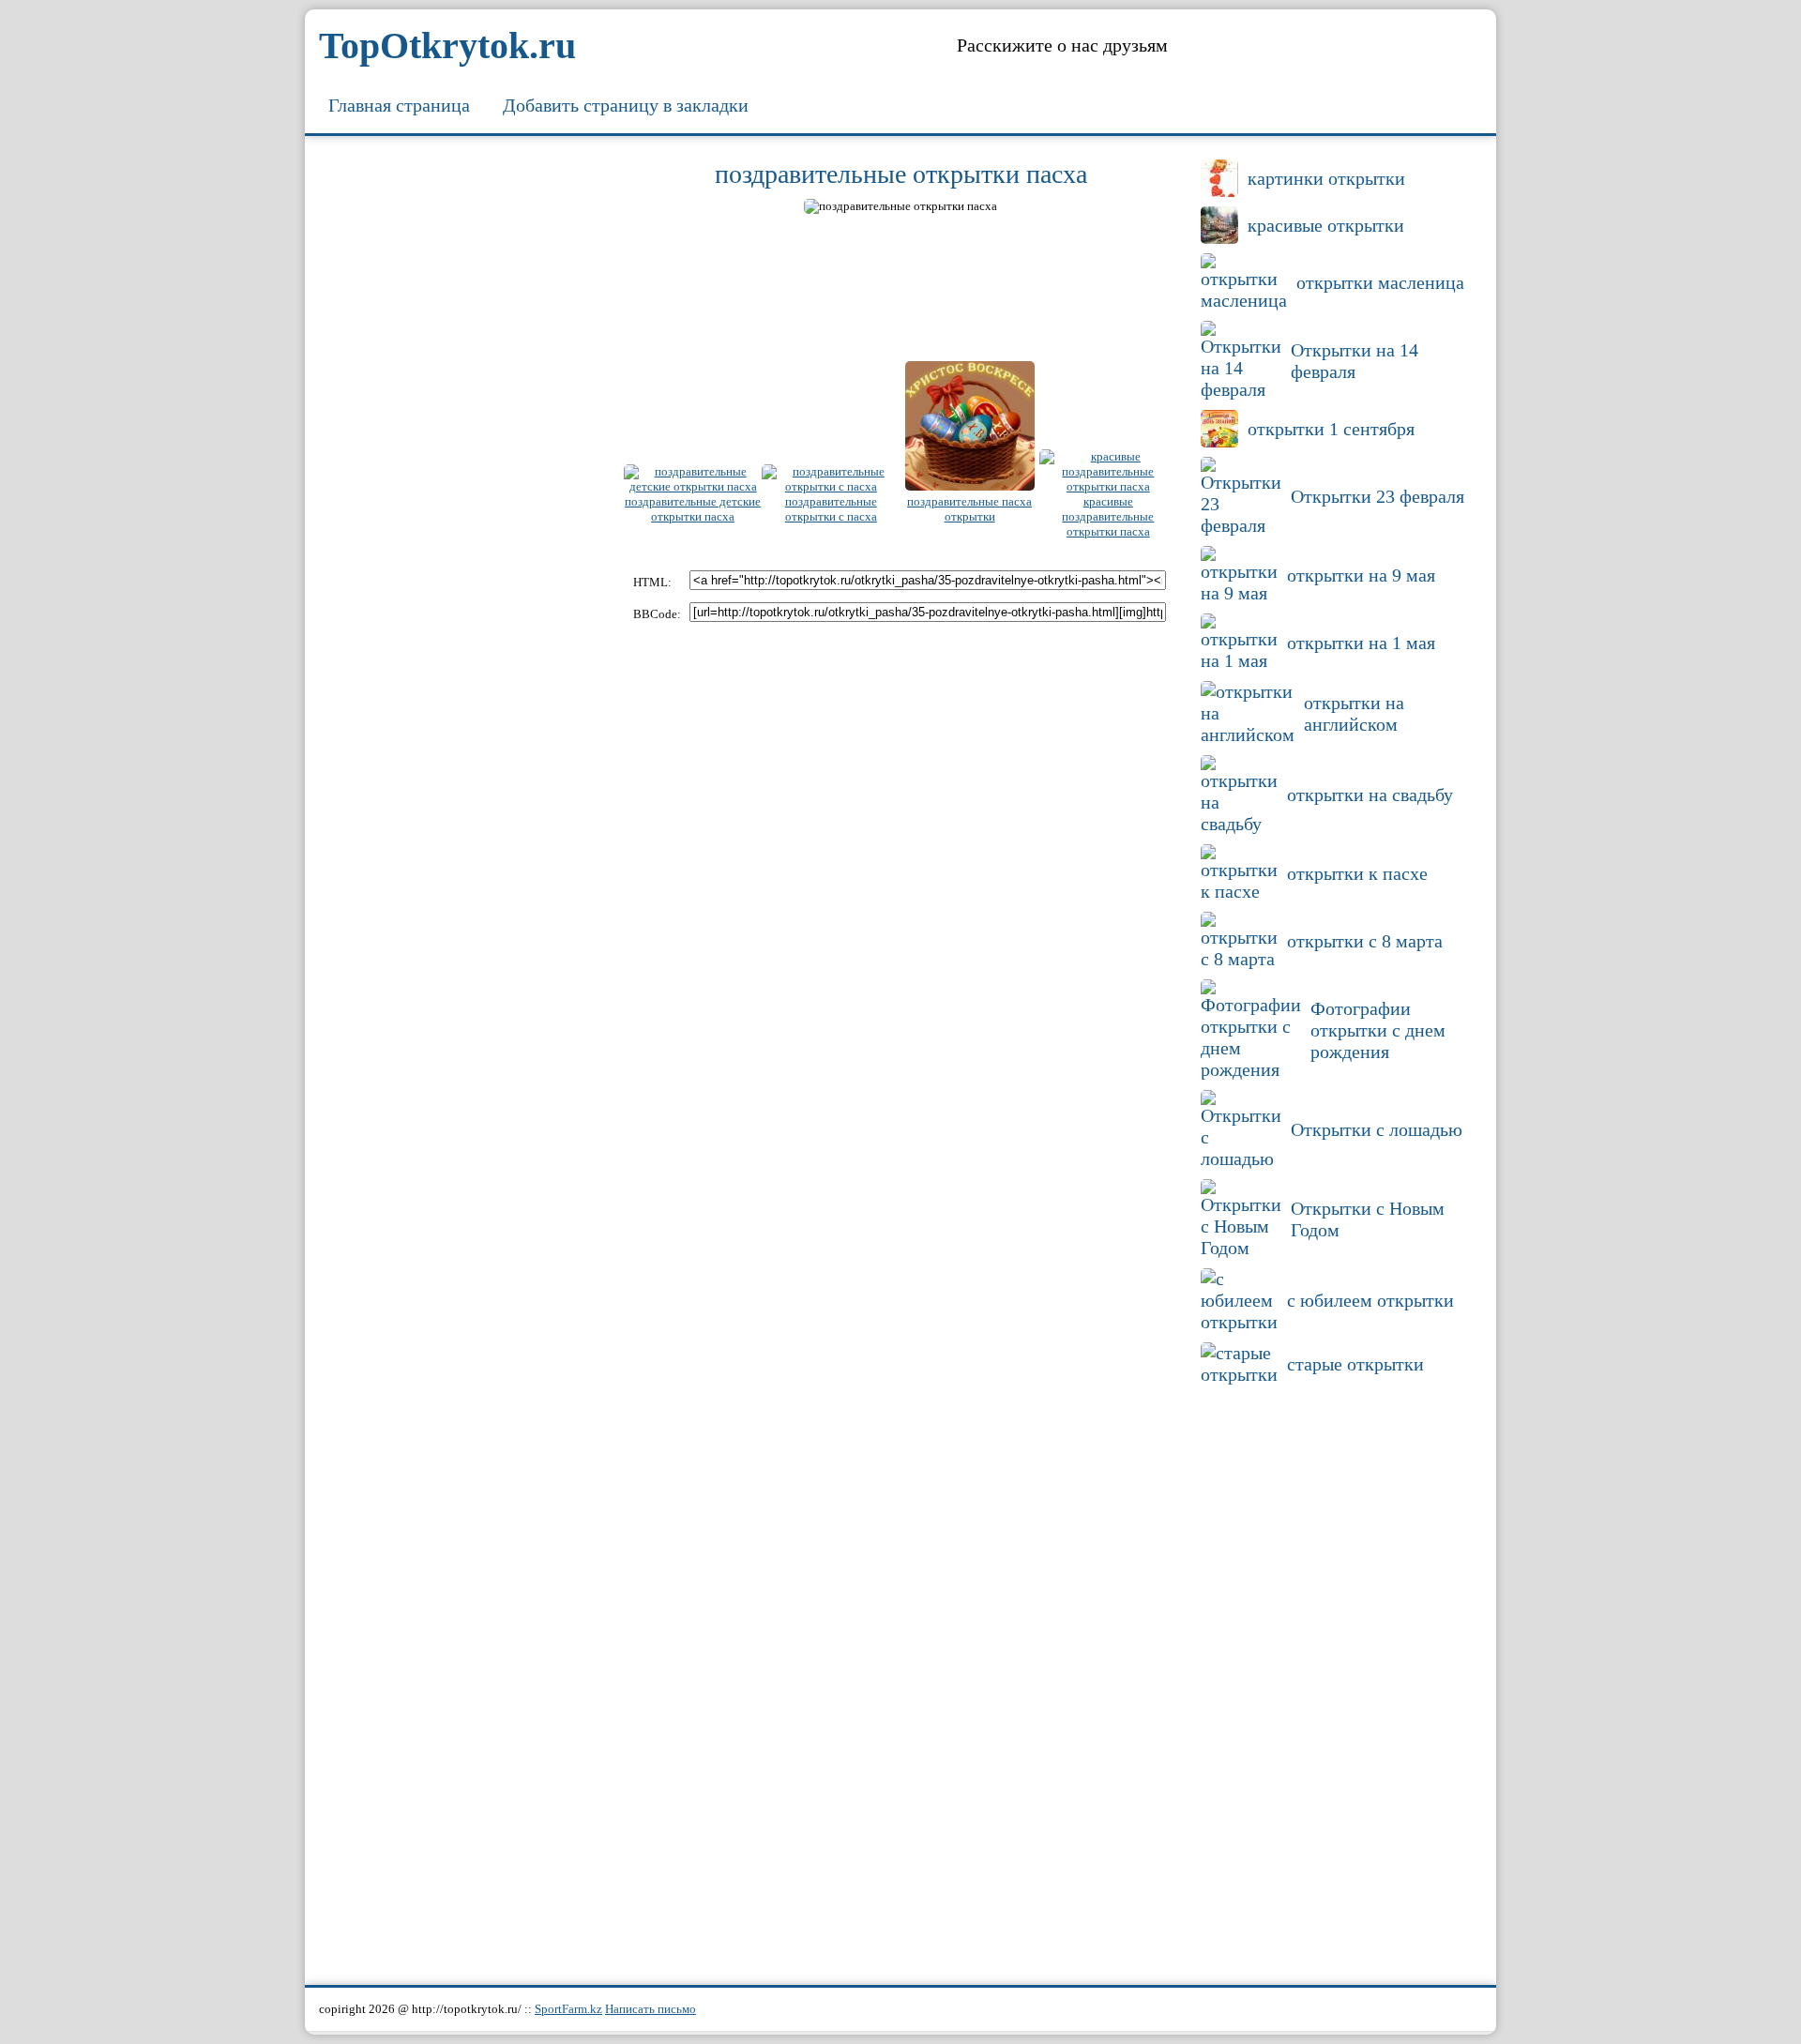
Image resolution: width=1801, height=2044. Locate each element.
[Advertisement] (464, 436)
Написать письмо (651, 2009)
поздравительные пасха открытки (969, 509)
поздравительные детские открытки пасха (693, 509)
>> (1167, 209)
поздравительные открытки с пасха (831, 509)
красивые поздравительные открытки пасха (1108, 516)
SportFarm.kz (568, 2009)
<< (634, 209)
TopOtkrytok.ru (447, 45)
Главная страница (399, 105)
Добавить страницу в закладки (626, 105)
